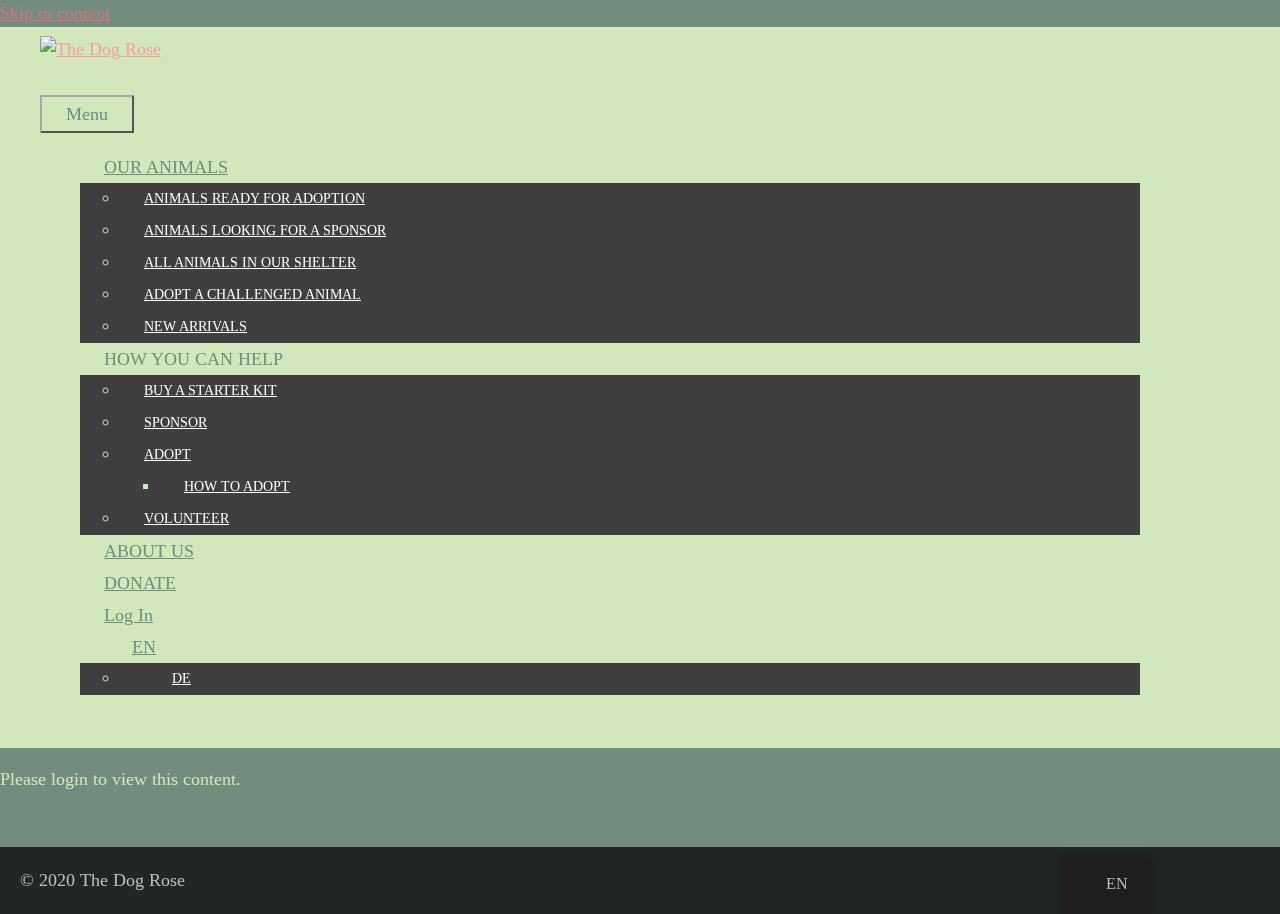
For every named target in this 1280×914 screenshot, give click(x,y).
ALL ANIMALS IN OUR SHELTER (250, 262)
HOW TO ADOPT (237, 486)
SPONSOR (175, 422)
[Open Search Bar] (64, 79)
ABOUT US (149, 551)
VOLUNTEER (186, 518)
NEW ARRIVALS (195, 326)
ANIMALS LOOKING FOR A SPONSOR (265, 230)
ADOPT (167, 454)
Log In (128, 615)
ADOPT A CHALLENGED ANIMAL (252, 294)
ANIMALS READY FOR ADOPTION (254, 198)
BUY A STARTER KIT (210, 390)
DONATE (140, 583)
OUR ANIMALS (166, 167)
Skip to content (55, 13)
